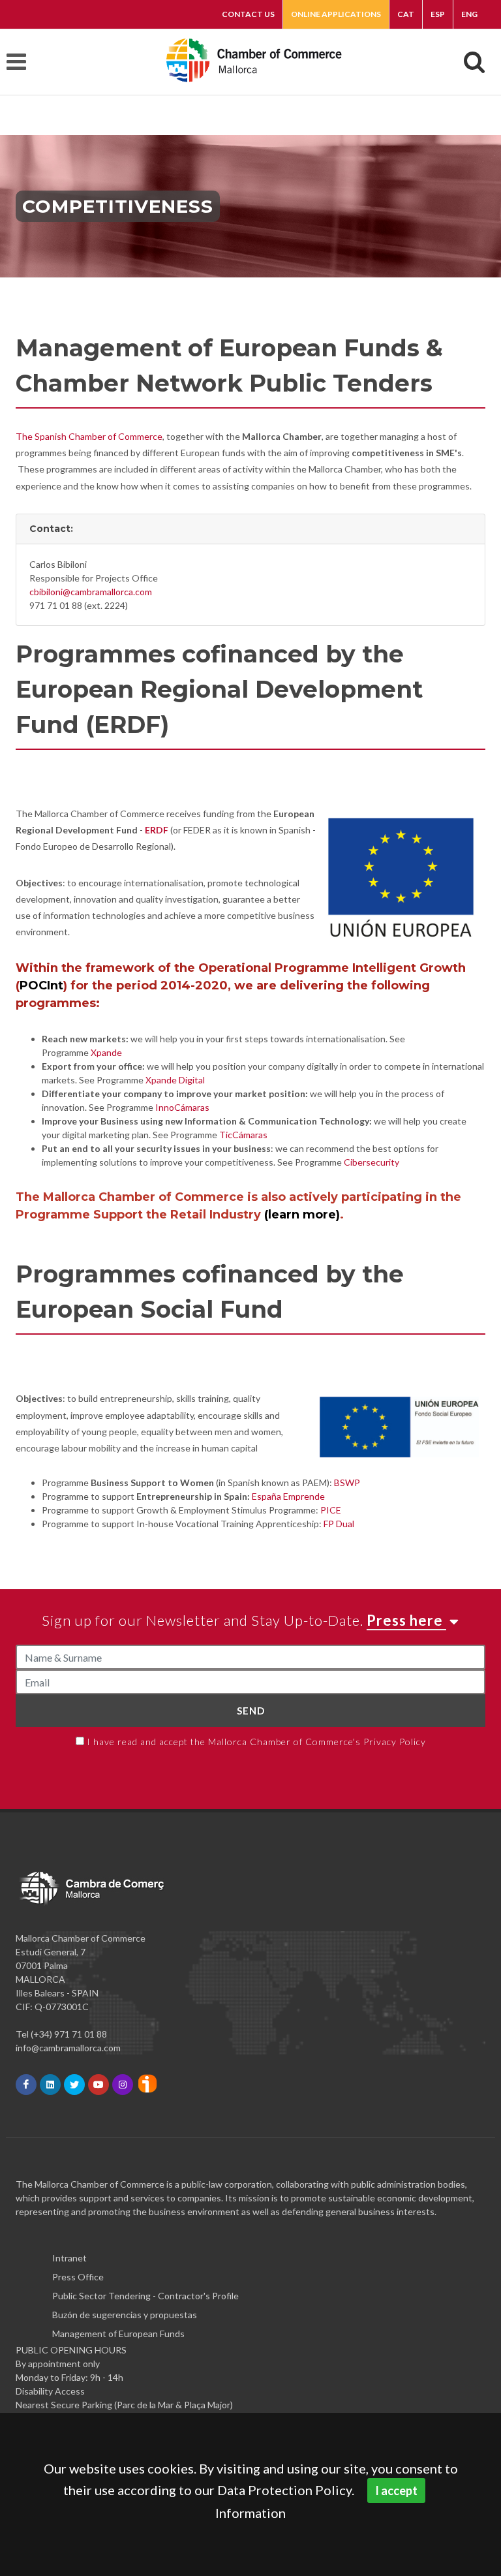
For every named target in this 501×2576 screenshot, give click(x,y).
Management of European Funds (118, 2334)
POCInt (41, 985)
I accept (396, 2491)
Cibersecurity (372, 1162)
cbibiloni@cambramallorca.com (91, 592)
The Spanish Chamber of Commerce (89, 436)
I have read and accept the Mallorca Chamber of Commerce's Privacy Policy (256, 1742)
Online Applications (336, 14)
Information (250, 2513)
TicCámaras (243, 1135)
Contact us (248, 14)
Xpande (106, 1052)
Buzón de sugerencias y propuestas (125, 2315)
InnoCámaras (182, 1107)
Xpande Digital (175, 1080)
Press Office (78, 2277)
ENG (469, 14)
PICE (331, 1510)
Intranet (69, 2258)
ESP (438, 14)
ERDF (157, 830)
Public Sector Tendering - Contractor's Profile (145, 2296)
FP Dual (339, 1524)
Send (251, 1711)
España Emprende (288, 1496)
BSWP (347, 1482)
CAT (406, 14)
